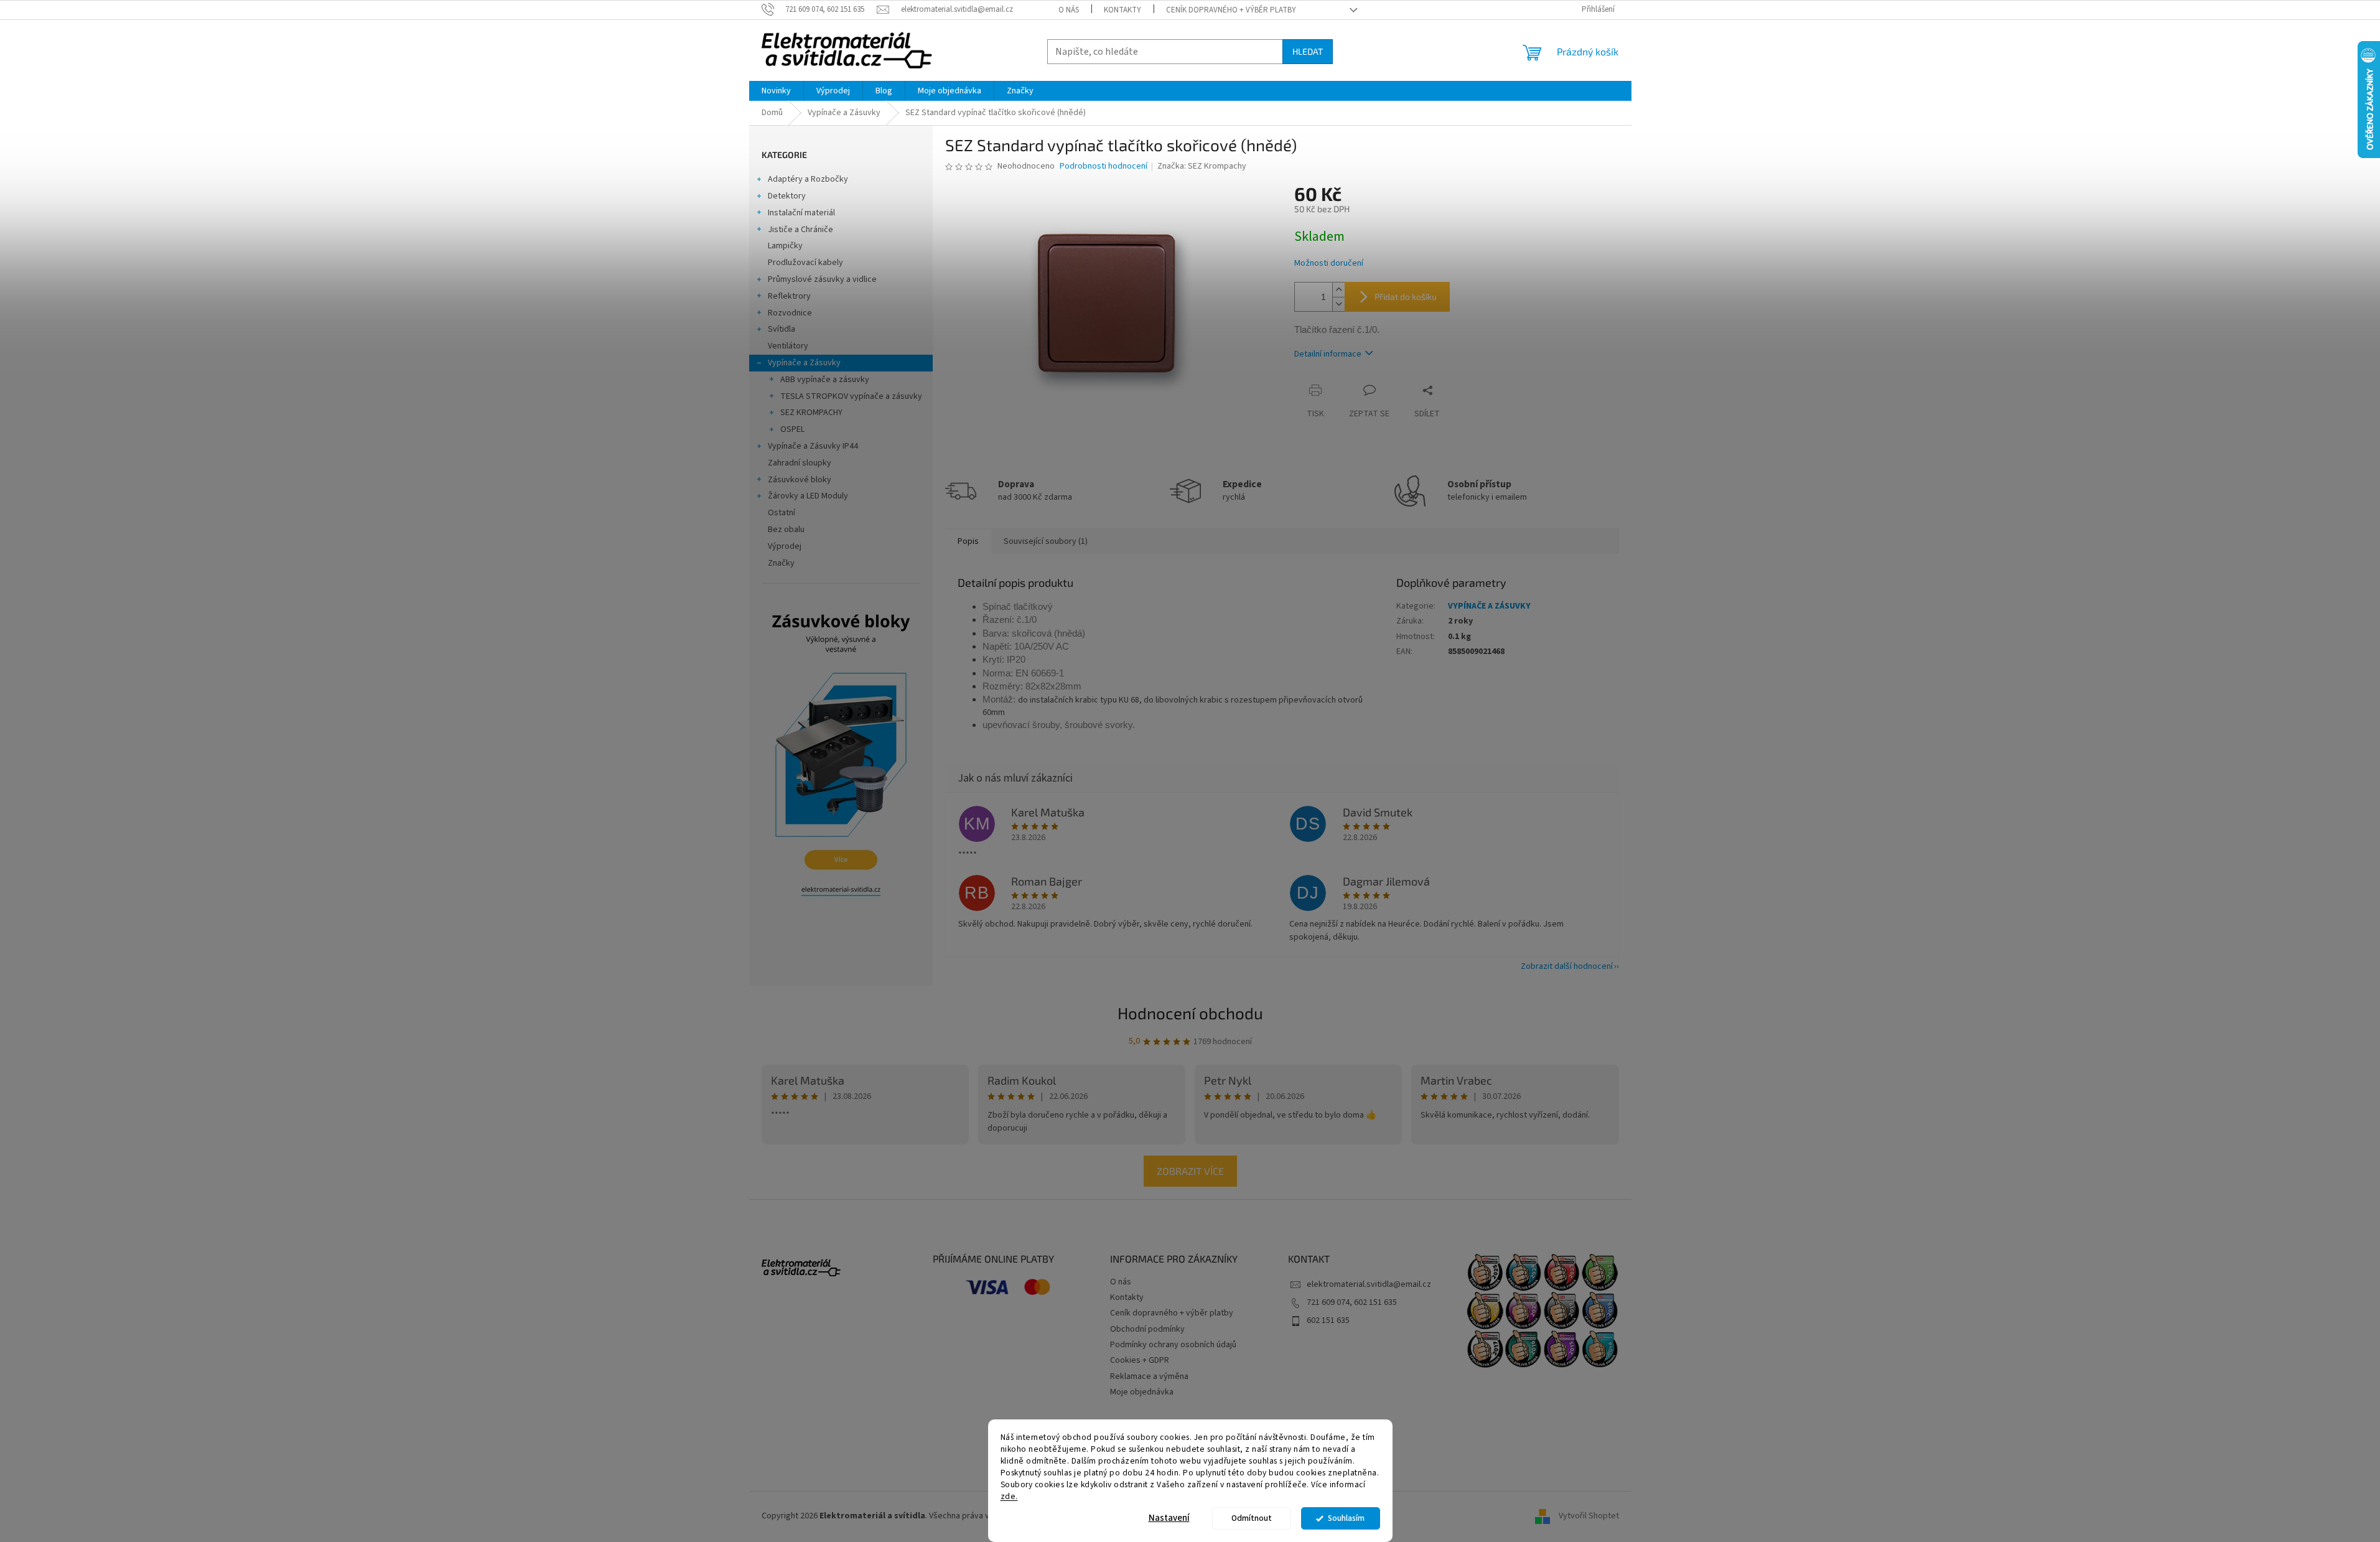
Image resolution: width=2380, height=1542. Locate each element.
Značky (781, 563)
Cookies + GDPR (1140, 1360)
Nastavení (1169, 1518)
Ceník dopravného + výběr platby (1231, 10)
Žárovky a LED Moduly (808, 496)
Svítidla (782, 329)
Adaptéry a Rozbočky (808, 179)
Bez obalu (786, 530)
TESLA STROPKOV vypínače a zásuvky (851, 396)
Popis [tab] (968, 541)
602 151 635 (1328, 1320)
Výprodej (785, 546)
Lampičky (785, 246)
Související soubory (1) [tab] (1046, 541)
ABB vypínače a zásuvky (825, 380)
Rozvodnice (790, 313)
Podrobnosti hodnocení (1104, 166)
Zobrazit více (1190, 1171)
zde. (1009, 1496)
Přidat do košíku (1406, 297)
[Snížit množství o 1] (1338, 304)
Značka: (1202, 166)
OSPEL (792, 429)
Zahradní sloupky (800, 463)
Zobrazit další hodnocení (1567, 966)
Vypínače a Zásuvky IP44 (813, 446)
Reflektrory (789, 296)
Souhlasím (1346, 1518)
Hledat (1308, 51)
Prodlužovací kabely (805, 263)
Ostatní (782, 513)
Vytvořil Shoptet (1589, 1516)
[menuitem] (776, 91)
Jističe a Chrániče (800, 230)
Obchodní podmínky (1147, 1329)
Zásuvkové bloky (800, 480)
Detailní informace (1328, 354)
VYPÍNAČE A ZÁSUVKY (1489, 606)
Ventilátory (788, 346)
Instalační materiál (801, 213)
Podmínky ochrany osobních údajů (1173, 1345)
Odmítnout (1252, 1518)
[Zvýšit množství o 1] (1338, 290)
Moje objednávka (1142, 1392)
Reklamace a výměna (1149, 1376)
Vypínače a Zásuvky (804, 363)
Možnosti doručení (1329, 264)
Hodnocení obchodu (1190, 1013)
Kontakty (1122, 10)
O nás (1069, 10)
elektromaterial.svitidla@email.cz (1369, 1284)
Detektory (787, 196)
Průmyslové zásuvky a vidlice (822, 279)
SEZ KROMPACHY (811, 413)
